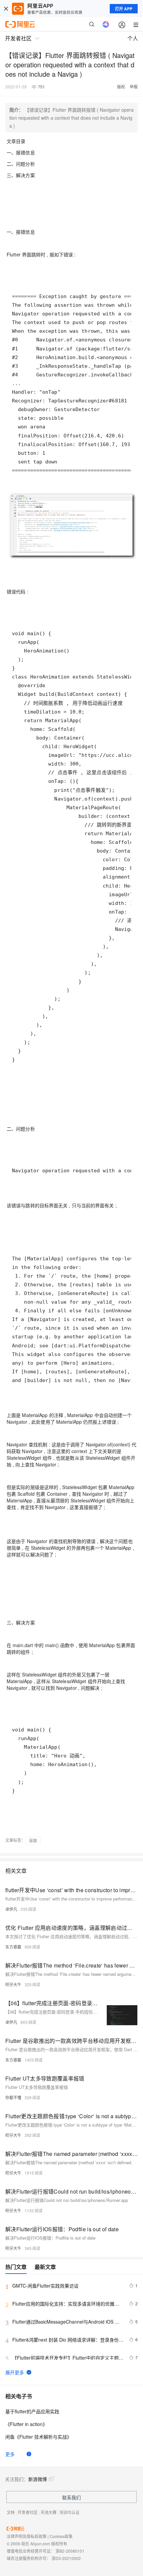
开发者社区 (28, 2512)
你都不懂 (13, 2097)
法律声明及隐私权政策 (27, 2536)
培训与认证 (70, 2512)
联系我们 (71, 2497)
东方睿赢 (13, 1947)
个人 (133, 38)
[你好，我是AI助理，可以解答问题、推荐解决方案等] (106, 24)
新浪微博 (38, 2479)
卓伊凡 (11, 1909)
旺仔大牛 (13, 1984)
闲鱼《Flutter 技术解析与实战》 (38, 2437)
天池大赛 (49, 2512)
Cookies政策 (61, 2536)
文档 (11, 2512)
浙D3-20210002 (66, 2558)
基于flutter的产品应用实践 (32, 2411)
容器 (33, 1840)
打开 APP (124, 9)
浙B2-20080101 (70, 2551)
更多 (10, 2454)
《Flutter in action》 (26, 2424)
